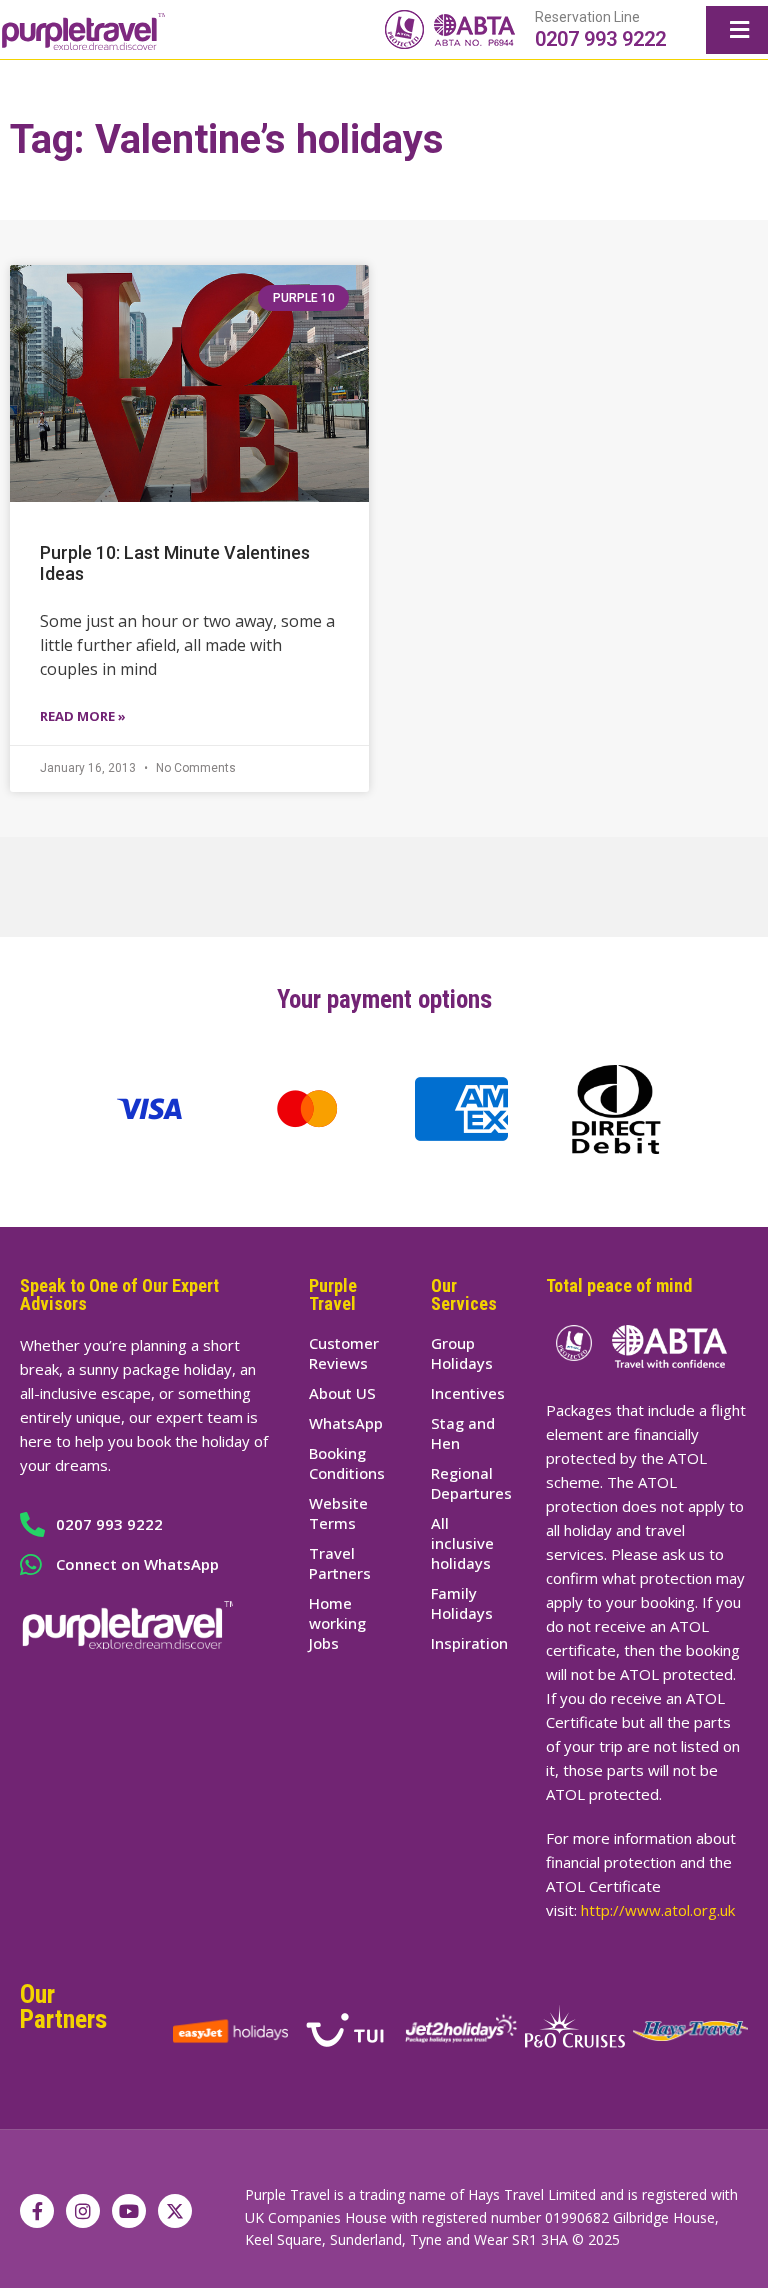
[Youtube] (129, 2211)
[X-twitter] (175, 2211)
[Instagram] (83, 2211)
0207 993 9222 (600, 39)
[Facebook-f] (37, 2211)
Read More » (83, 716)
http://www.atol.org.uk (658, 1910)
